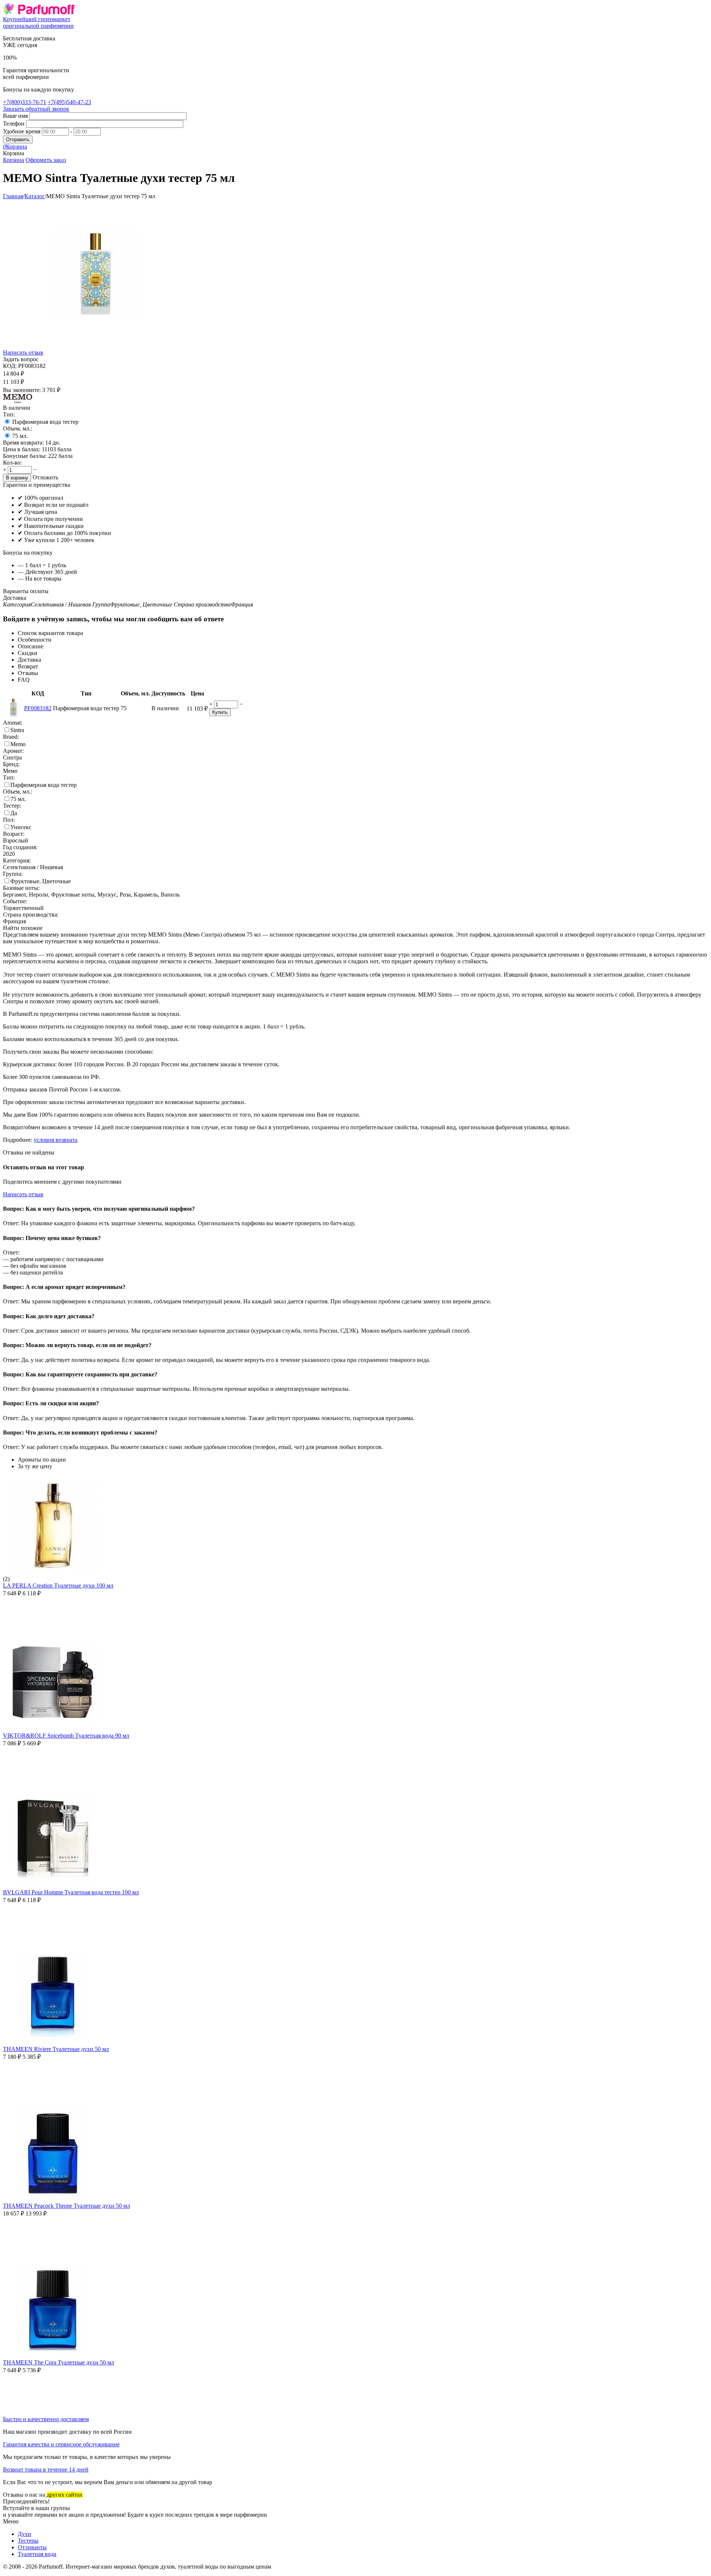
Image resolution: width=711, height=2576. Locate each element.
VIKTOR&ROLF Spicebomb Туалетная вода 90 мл (66, 1736)
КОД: (10, 366)
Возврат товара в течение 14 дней (46, 2469)
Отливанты (32, 2547)
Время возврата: (23, 443)
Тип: (9, 414)
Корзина (14, 160)
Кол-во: (12, 463)
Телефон (14, 124)
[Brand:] (18, 401)
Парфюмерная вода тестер (45, 422)
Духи (24, 2534)
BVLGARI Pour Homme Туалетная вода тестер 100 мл (71, 1892)
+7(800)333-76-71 (25, 102)
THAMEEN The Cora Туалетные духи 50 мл (59, 2362)
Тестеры (28, 2541)
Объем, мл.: (18, 428)
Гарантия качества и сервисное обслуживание (61, 2444)
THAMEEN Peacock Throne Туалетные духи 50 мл (66, 2206)
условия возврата (56, 1140)
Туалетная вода (37, 2554)
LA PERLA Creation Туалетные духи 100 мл (58, 1586)
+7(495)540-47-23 (69, 102)
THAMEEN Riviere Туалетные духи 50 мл (56, 2049)
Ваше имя (15, 116)
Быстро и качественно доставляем (46, 2419)
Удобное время (22, 131)
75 (20, 436)
